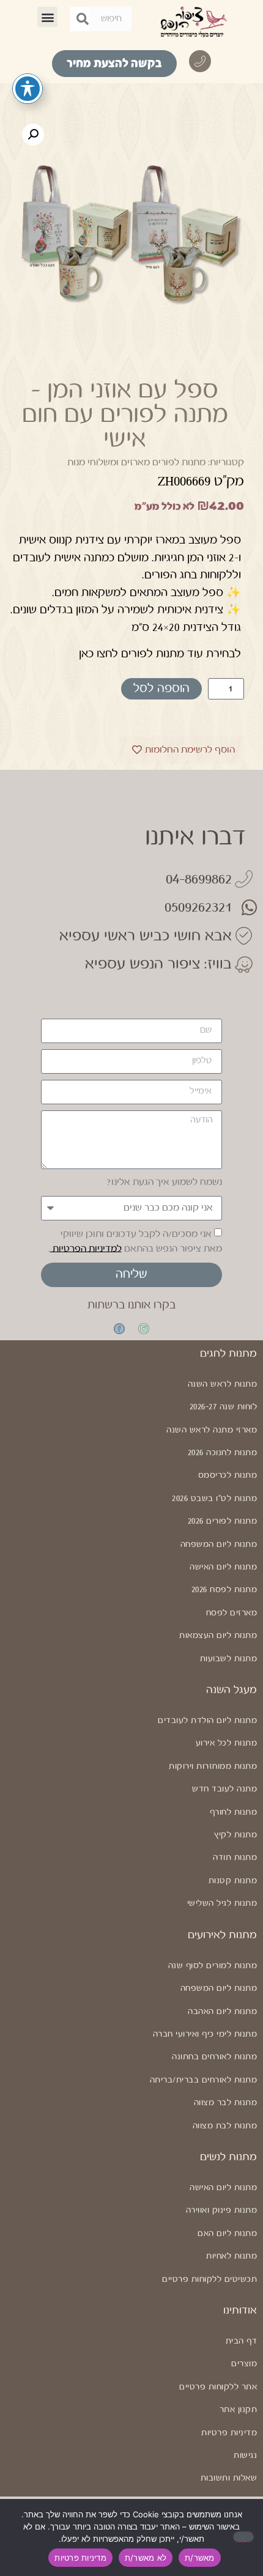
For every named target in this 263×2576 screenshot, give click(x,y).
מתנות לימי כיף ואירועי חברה (205, 2034)
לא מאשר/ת (146, 2558)
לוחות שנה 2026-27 (223, 1407)
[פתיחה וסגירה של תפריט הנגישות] (28, 89)
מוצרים (244, 2364)
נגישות (245, 2456)
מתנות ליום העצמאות (218, 1636)
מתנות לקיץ (235, 1835)
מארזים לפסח (232, 1613)
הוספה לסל (161, 689)
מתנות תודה (235, 1858)
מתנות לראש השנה (222, 1384)
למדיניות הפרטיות (86, 1248)
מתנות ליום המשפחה (219, 1544)
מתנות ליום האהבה (222, 2012)
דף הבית (241, 2341)
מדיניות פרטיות (229, 2433)
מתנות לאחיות (232, 2256)
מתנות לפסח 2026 (224, 1590)
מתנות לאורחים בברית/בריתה (203, 2080)
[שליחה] (83, 19)
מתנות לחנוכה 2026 (222, 1453)
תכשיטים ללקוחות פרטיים (209, 2279)
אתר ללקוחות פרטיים (218, 2387)
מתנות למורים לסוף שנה (213, 1966)
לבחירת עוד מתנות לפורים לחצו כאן (160, 654)
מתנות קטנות (233, 1881)
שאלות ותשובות (229, 2478)
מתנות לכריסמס (228, 1475)
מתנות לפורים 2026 (222, 1521)
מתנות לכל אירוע (226, 1743)
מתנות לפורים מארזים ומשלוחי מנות (136, 463)
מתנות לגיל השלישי (222, 1903)
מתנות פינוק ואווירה (221, 2210)
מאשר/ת (200, 2558)
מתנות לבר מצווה (225, 2103)
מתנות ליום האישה (223, 1567)
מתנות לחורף (233, 1812)
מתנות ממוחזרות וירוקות (213, 1766)
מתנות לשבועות (228, 1659)
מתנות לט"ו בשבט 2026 (214, 1499)
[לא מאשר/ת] (243, 2537)
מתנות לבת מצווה (225, 2126)
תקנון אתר (238, 2410)
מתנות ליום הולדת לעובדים (207, 1721)
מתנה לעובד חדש (224, 1789)
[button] (47, 17)
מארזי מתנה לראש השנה (212, 1430)
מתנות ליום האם (227, 2234)
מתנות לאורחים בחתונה (214, 2057)
